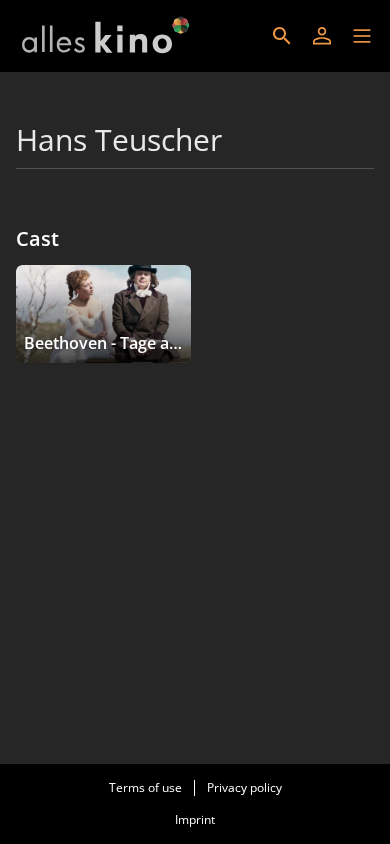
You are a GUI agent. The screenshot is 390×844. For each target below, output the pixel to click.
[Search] (282, 36)
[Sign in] (322, 36)
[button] (362, 36)
